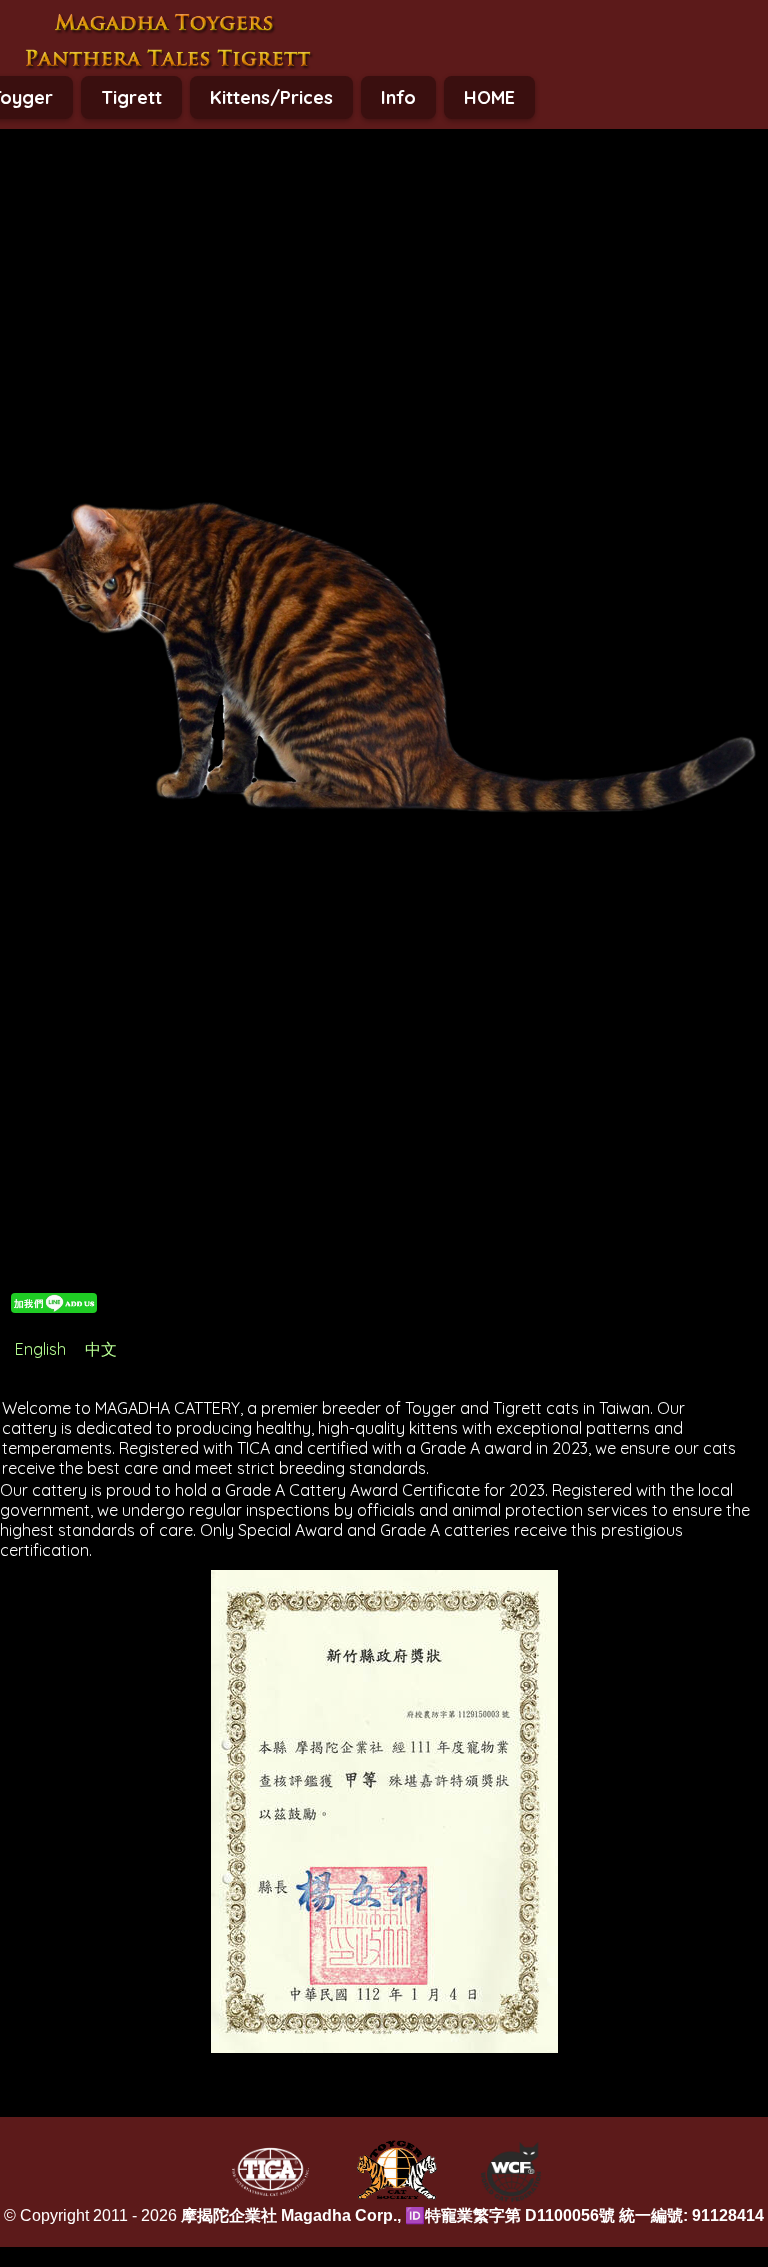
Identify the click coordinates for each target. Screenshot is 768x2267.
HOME (489, 97)
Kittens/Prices (271, 97)
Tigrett (131, 97)
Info (398, 97)
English (40, 1349)
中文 (101, 1349)
